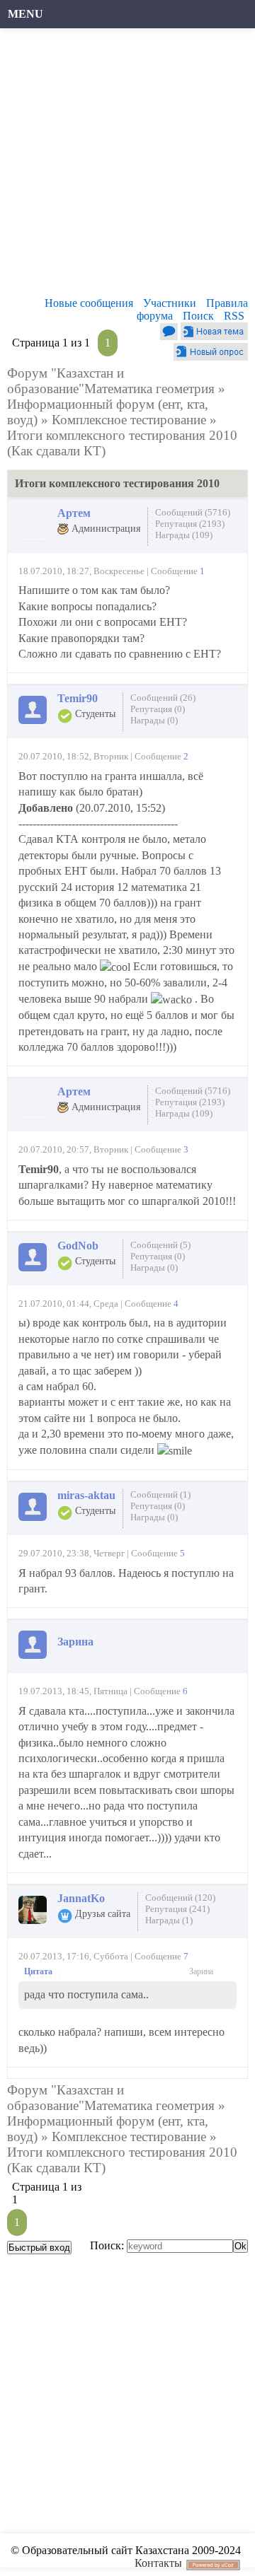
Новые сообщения (89, 303)
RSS (234, 316)
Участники (170, 303)
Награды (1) (169, 1920)
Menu (25, 14)
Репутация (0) (158, 709)
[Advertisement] (127, 166)
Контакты (158, 2563)
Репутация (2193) (190, 524)
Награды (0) (154, 720)
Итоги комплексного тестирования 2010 (122, 435)
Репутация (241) (177, 1909)
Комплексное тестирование (129, 420)
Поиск (198, 316)
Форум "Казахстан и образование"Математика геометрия (111, 381)
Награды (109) (184, 535)
